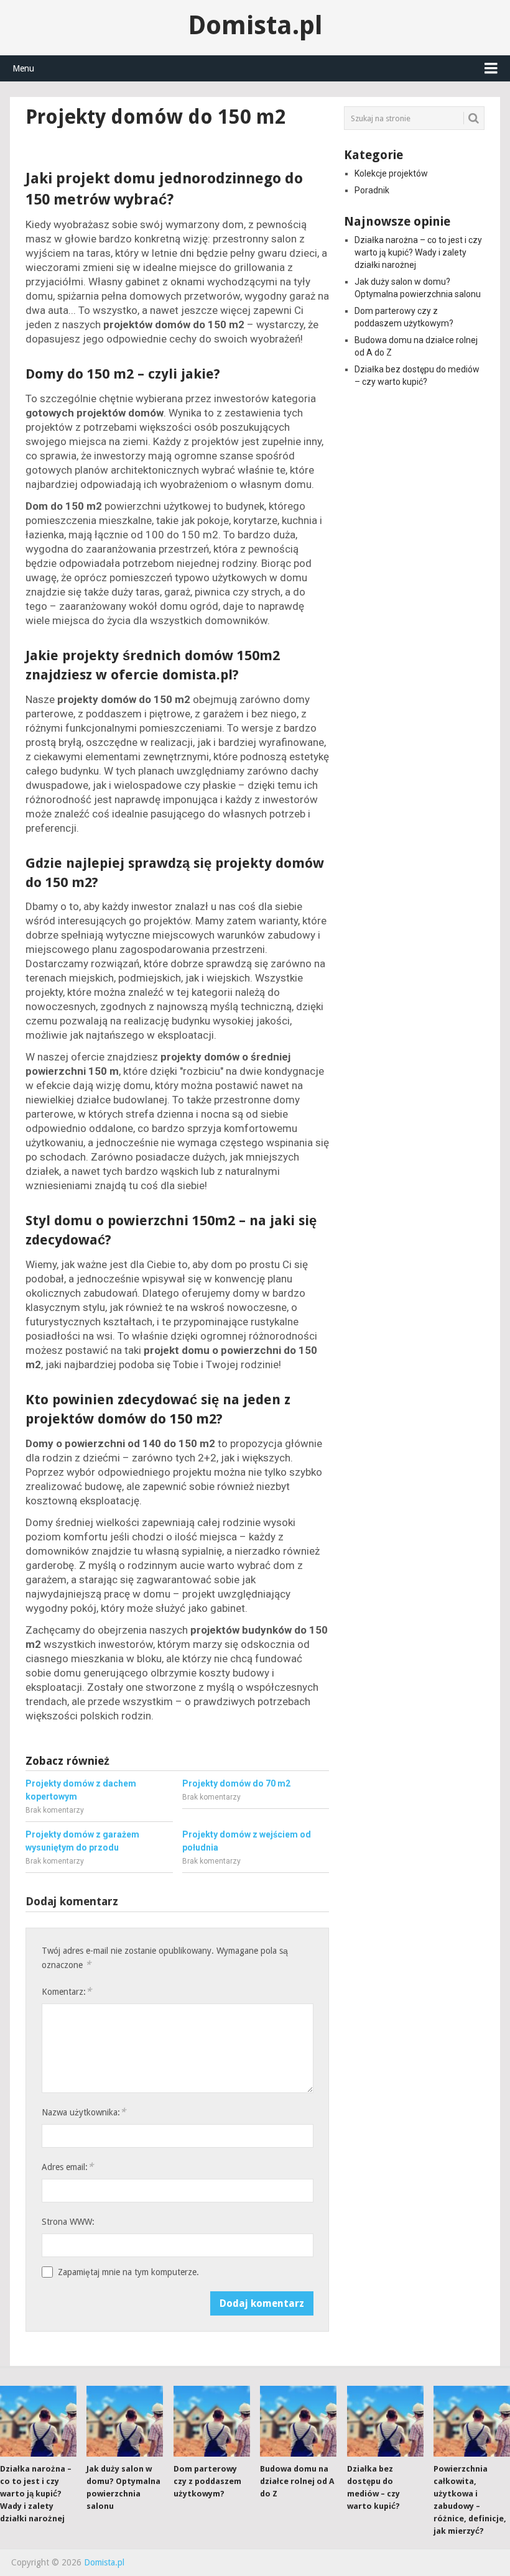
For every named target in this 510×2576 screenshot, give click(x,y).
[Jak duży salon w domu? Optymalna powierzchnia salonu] (125, 2421)
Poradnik (372, 190)
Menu (23, 68)
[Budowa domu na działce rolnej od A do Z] (298, 2421)
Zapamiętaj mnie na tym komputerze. (128, 2272)
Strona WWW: (68, 2222)
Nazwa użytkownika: (84, 2112)
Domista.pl (255, 25)
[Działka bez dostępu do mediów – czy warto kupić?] (385, 2421)
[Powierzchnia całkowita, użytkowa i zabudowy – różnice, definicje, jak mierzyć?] (472, 2421)
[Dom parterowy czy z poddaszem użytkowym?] (212, 2421)
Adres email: (67, 2167)
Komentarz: (67, 1991)
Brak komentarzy (55, 1810)
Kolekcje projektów (391, 173)
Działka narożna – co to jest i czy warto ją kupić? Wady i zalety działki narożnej (418, 252)
